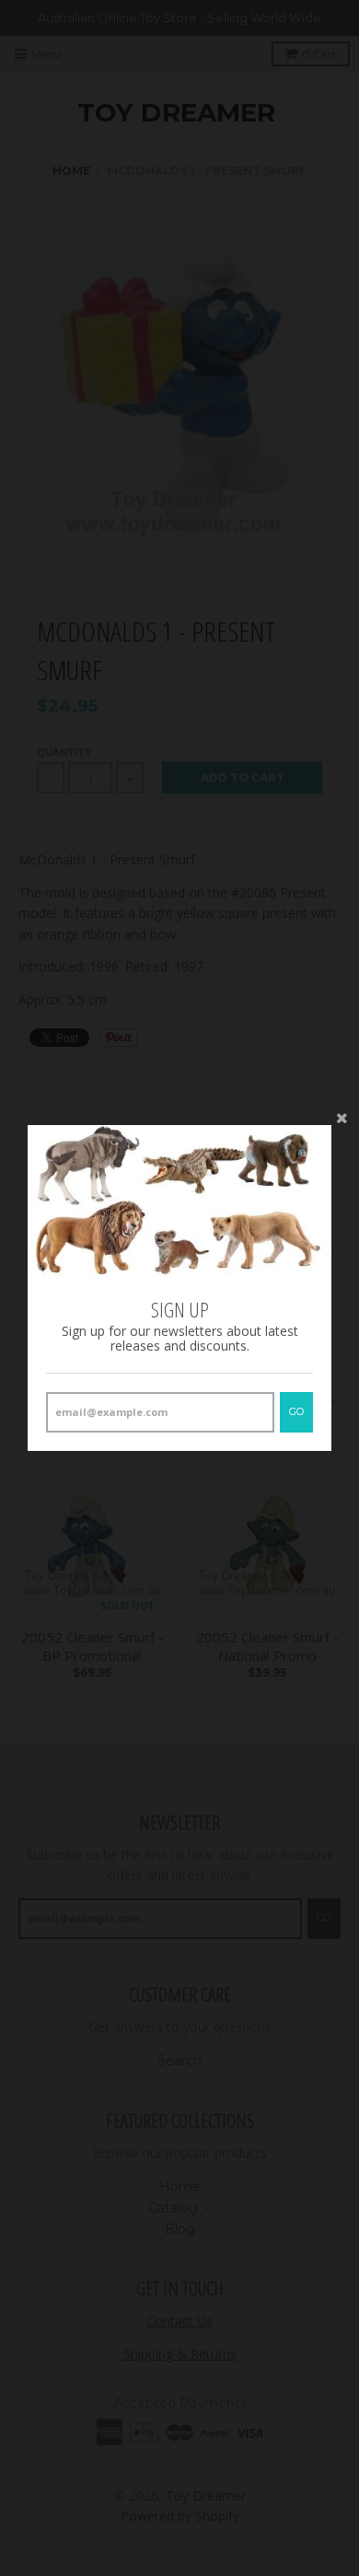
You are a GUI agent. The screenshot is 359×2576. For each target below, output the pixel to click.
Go (296, 1411)
